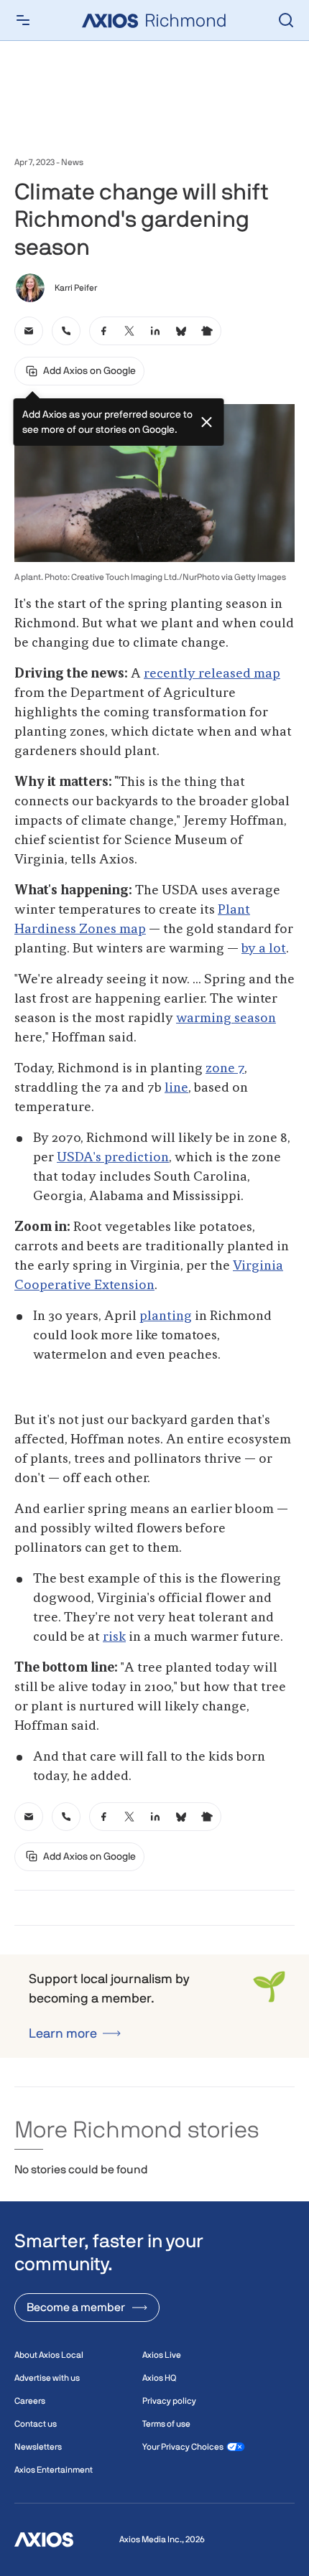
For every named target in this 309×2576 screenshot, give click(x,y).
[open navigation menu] (23, 20)
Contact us (36, 2424)
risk (114, 1637)
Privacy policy (169, 2401)
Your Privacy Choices (183, 2447)
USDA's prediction (113, 1158)
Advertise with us (47, 2378)
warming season (226, 1018)
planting (166, 1316)
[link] (29, 331)
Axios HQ (159, 2378)
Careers (30, 2401)
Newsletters (38, 2447)
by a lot (264, 949)
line (176, 1088)
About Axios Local (49, 2355)
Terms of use (166, 2424)
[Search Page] (286, 20)
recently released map (212, 674)
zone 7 (225, 1069)
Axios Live (162, 2355)
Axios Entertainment (54, 2470)
